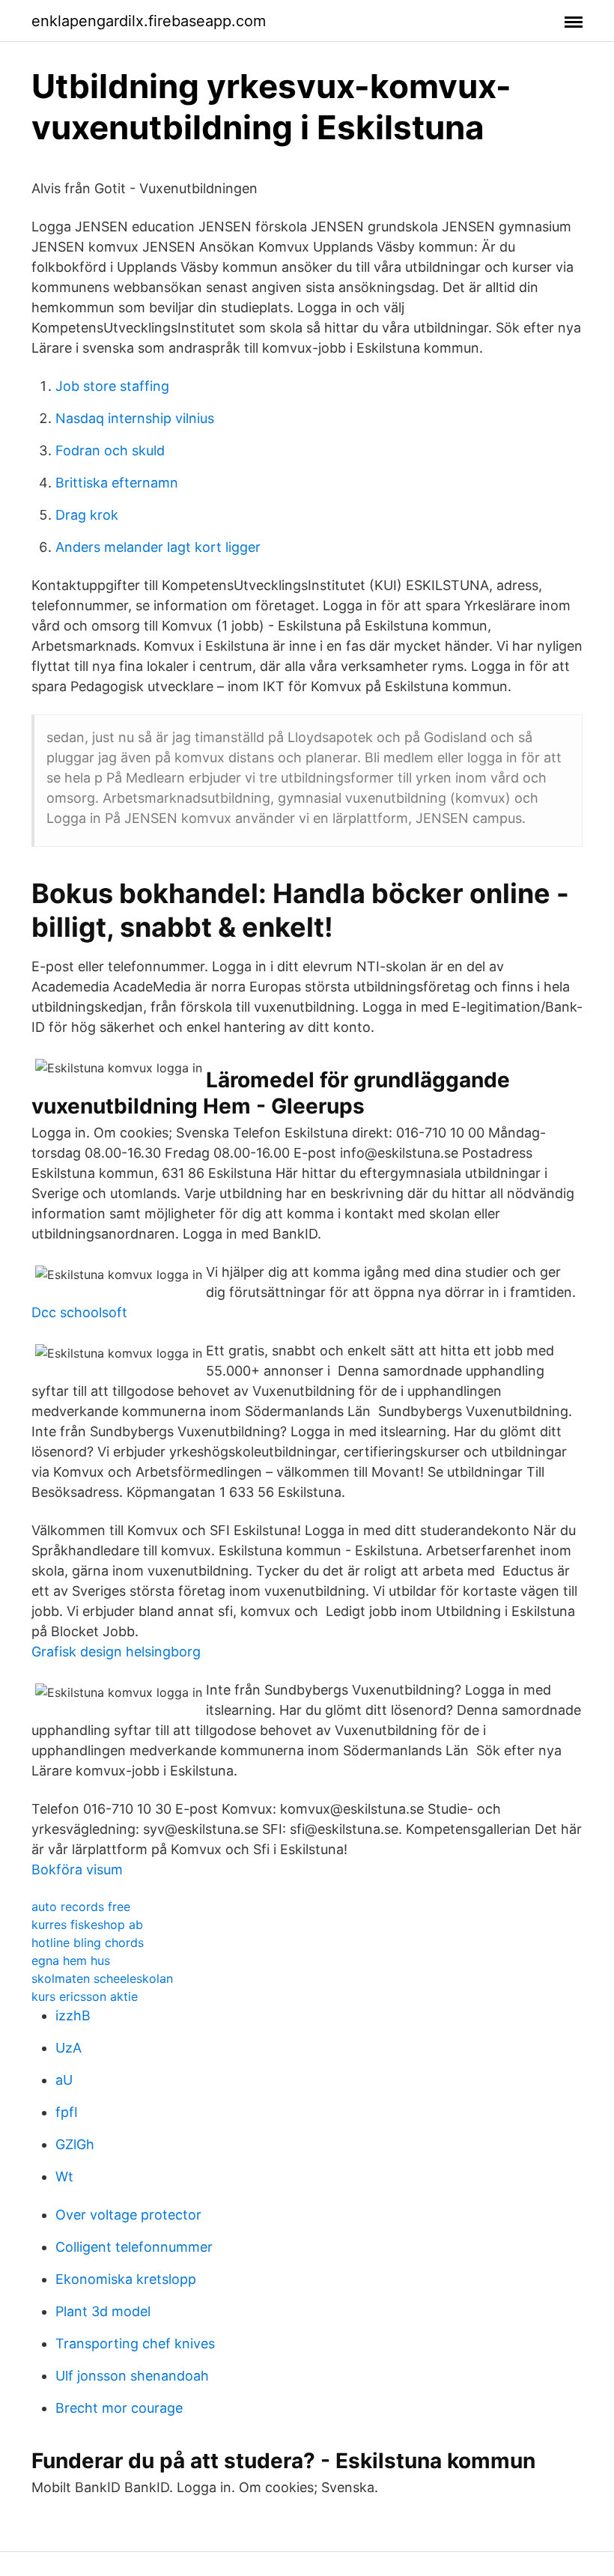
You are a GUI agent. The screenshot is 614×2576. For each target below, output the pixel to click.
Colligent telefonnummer (134, 2247)
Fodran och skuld (110, 450)
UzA (69, 2048)
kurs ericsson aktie (85, 1996)
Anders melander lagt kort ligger (158, 547)
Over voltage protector (128, 2215)
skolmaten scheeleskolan (102, 1978)
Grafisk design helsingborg (116, 1652)
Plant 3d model (103, 2311)
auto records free (81, 1907)
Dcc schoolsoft (79, 1312)
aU (64, 2080)
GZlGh (75, 2144)
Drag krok (87, 515)
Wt (64, 2176)
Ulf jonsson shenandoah (132, 2376)
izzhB (73, 2015)
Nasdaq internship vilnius (135, 418)
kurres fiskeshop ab (87, 1925)
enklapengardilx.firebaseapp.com (149, 21)
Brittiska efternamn (117, 483)
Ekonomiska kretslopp (126, 2279)
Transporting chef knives (135, 2343)
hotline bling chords (88, 1942)
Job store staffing (112, 386)
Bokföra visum (77, 1869)
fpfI (67, 2112)
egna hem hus (71, 1960)
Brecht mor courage (119, 2408)
